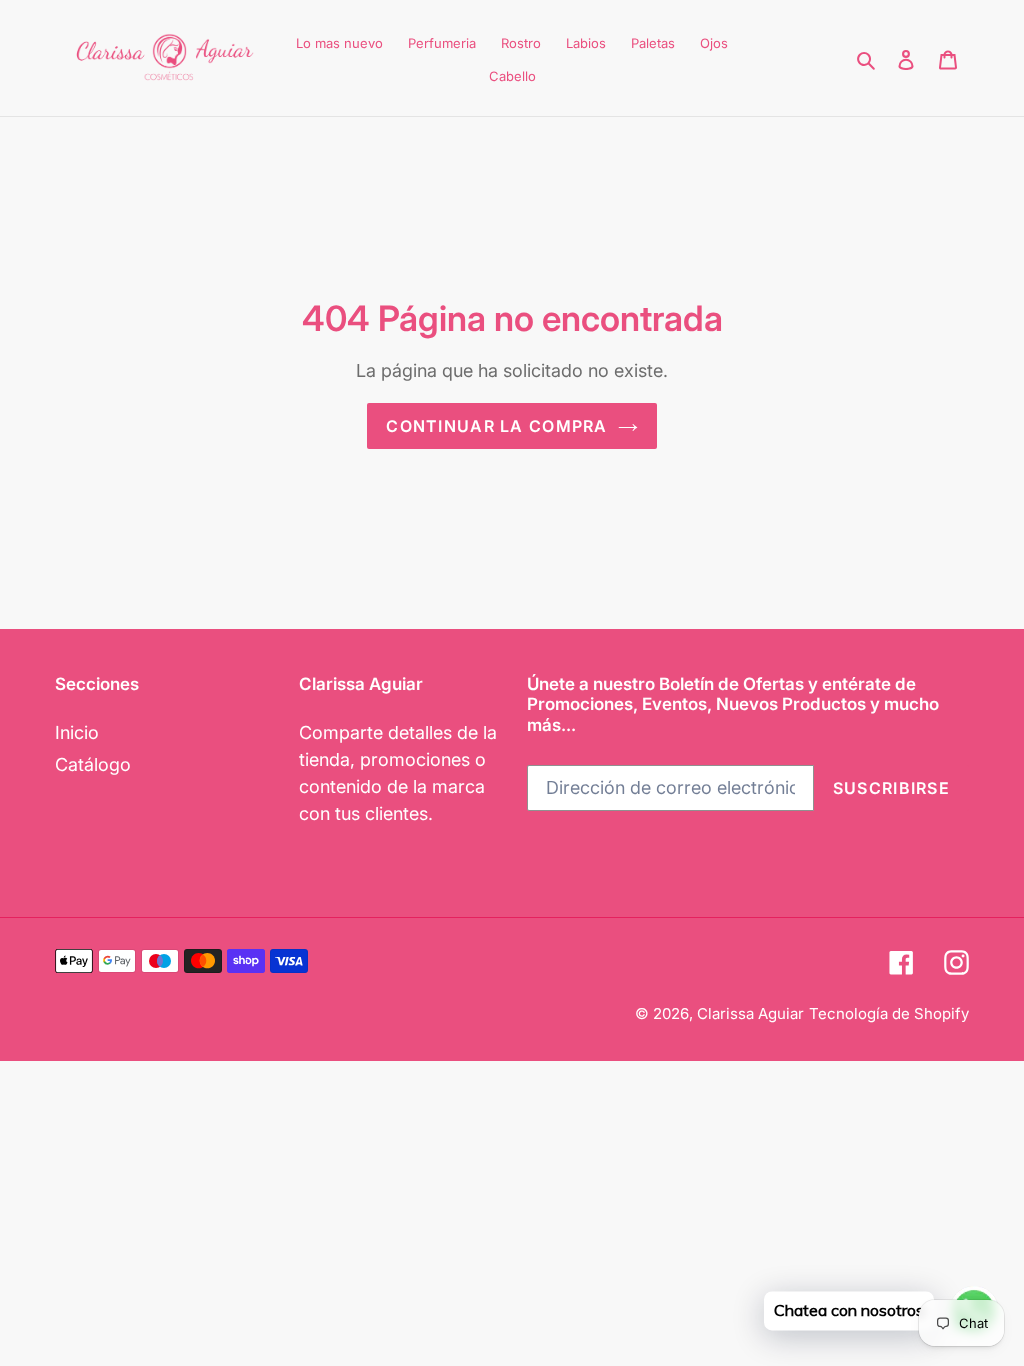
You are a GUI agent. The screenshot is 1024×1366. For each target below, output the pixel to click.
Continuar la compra (496, 426)
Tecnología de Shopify (889, 1013)
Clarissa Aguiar (750, 1013)
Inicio (77, 732)
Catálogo (93, 764)
